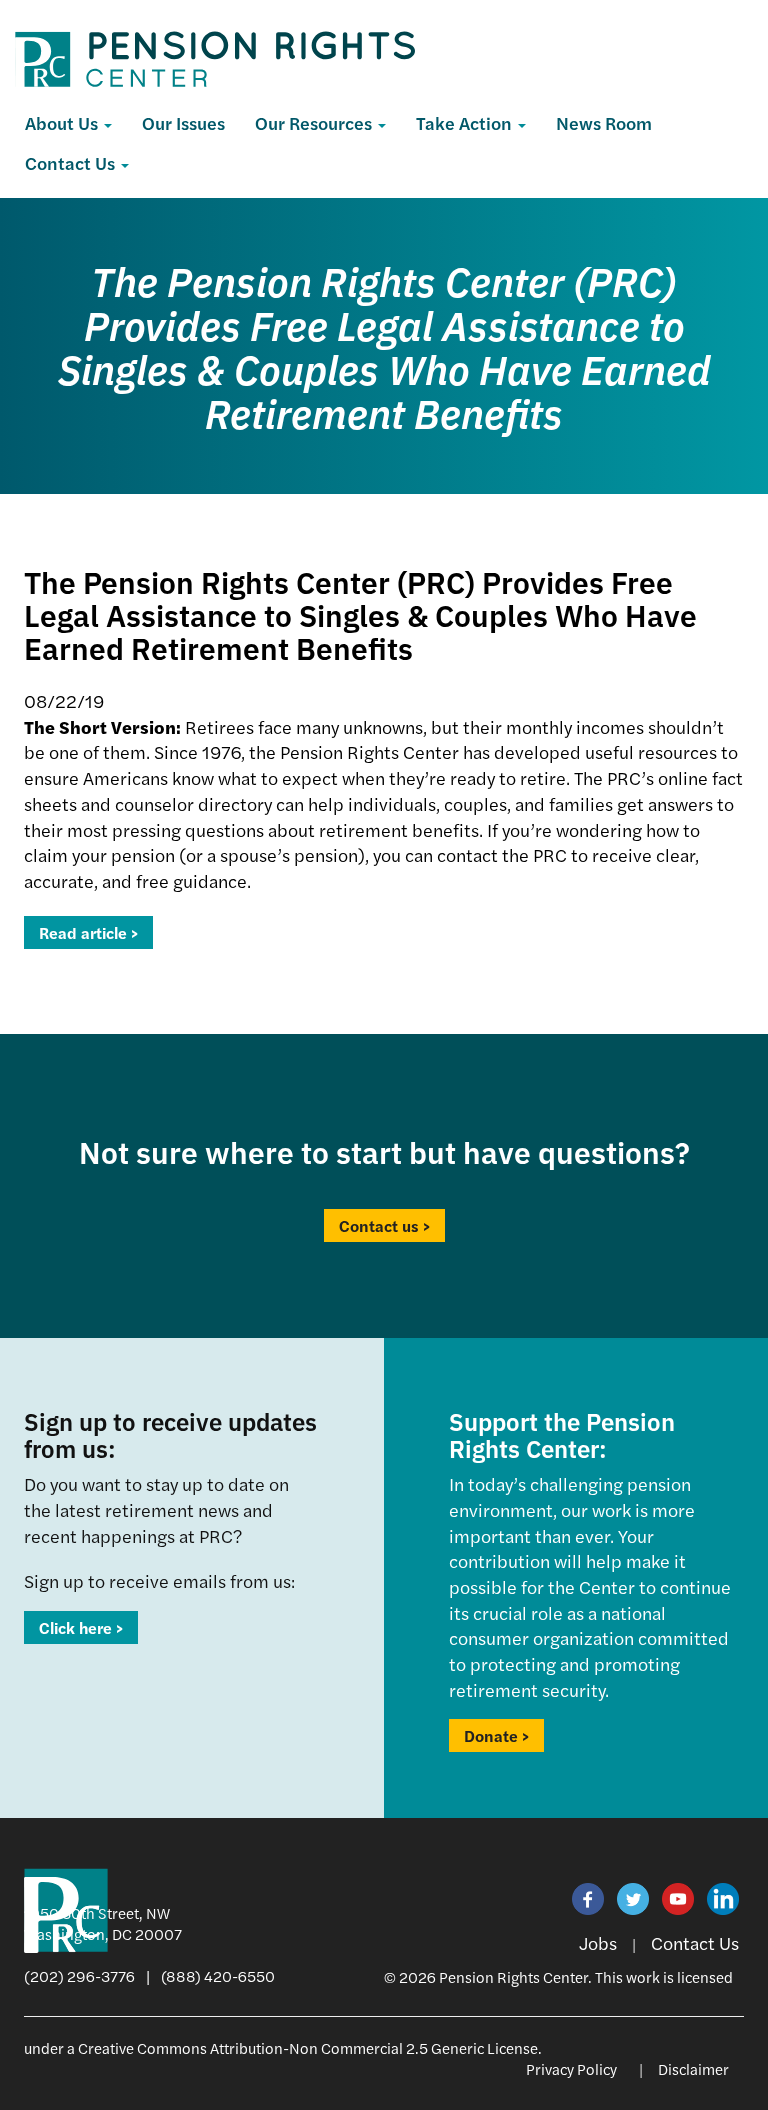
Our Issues (183, 122)
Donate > (496, 1735)
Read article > (88, 932)
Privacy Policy (571, 2068)
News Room (604, 122)
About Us (63, 122)
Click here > (81, 1627)
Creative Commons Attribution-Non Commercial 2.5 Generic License (308, 2047)
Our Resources (315, 122)
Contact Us (72, 162)
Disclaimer (693, 2068)
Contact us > (384, 1225)
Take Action (466, 122)
